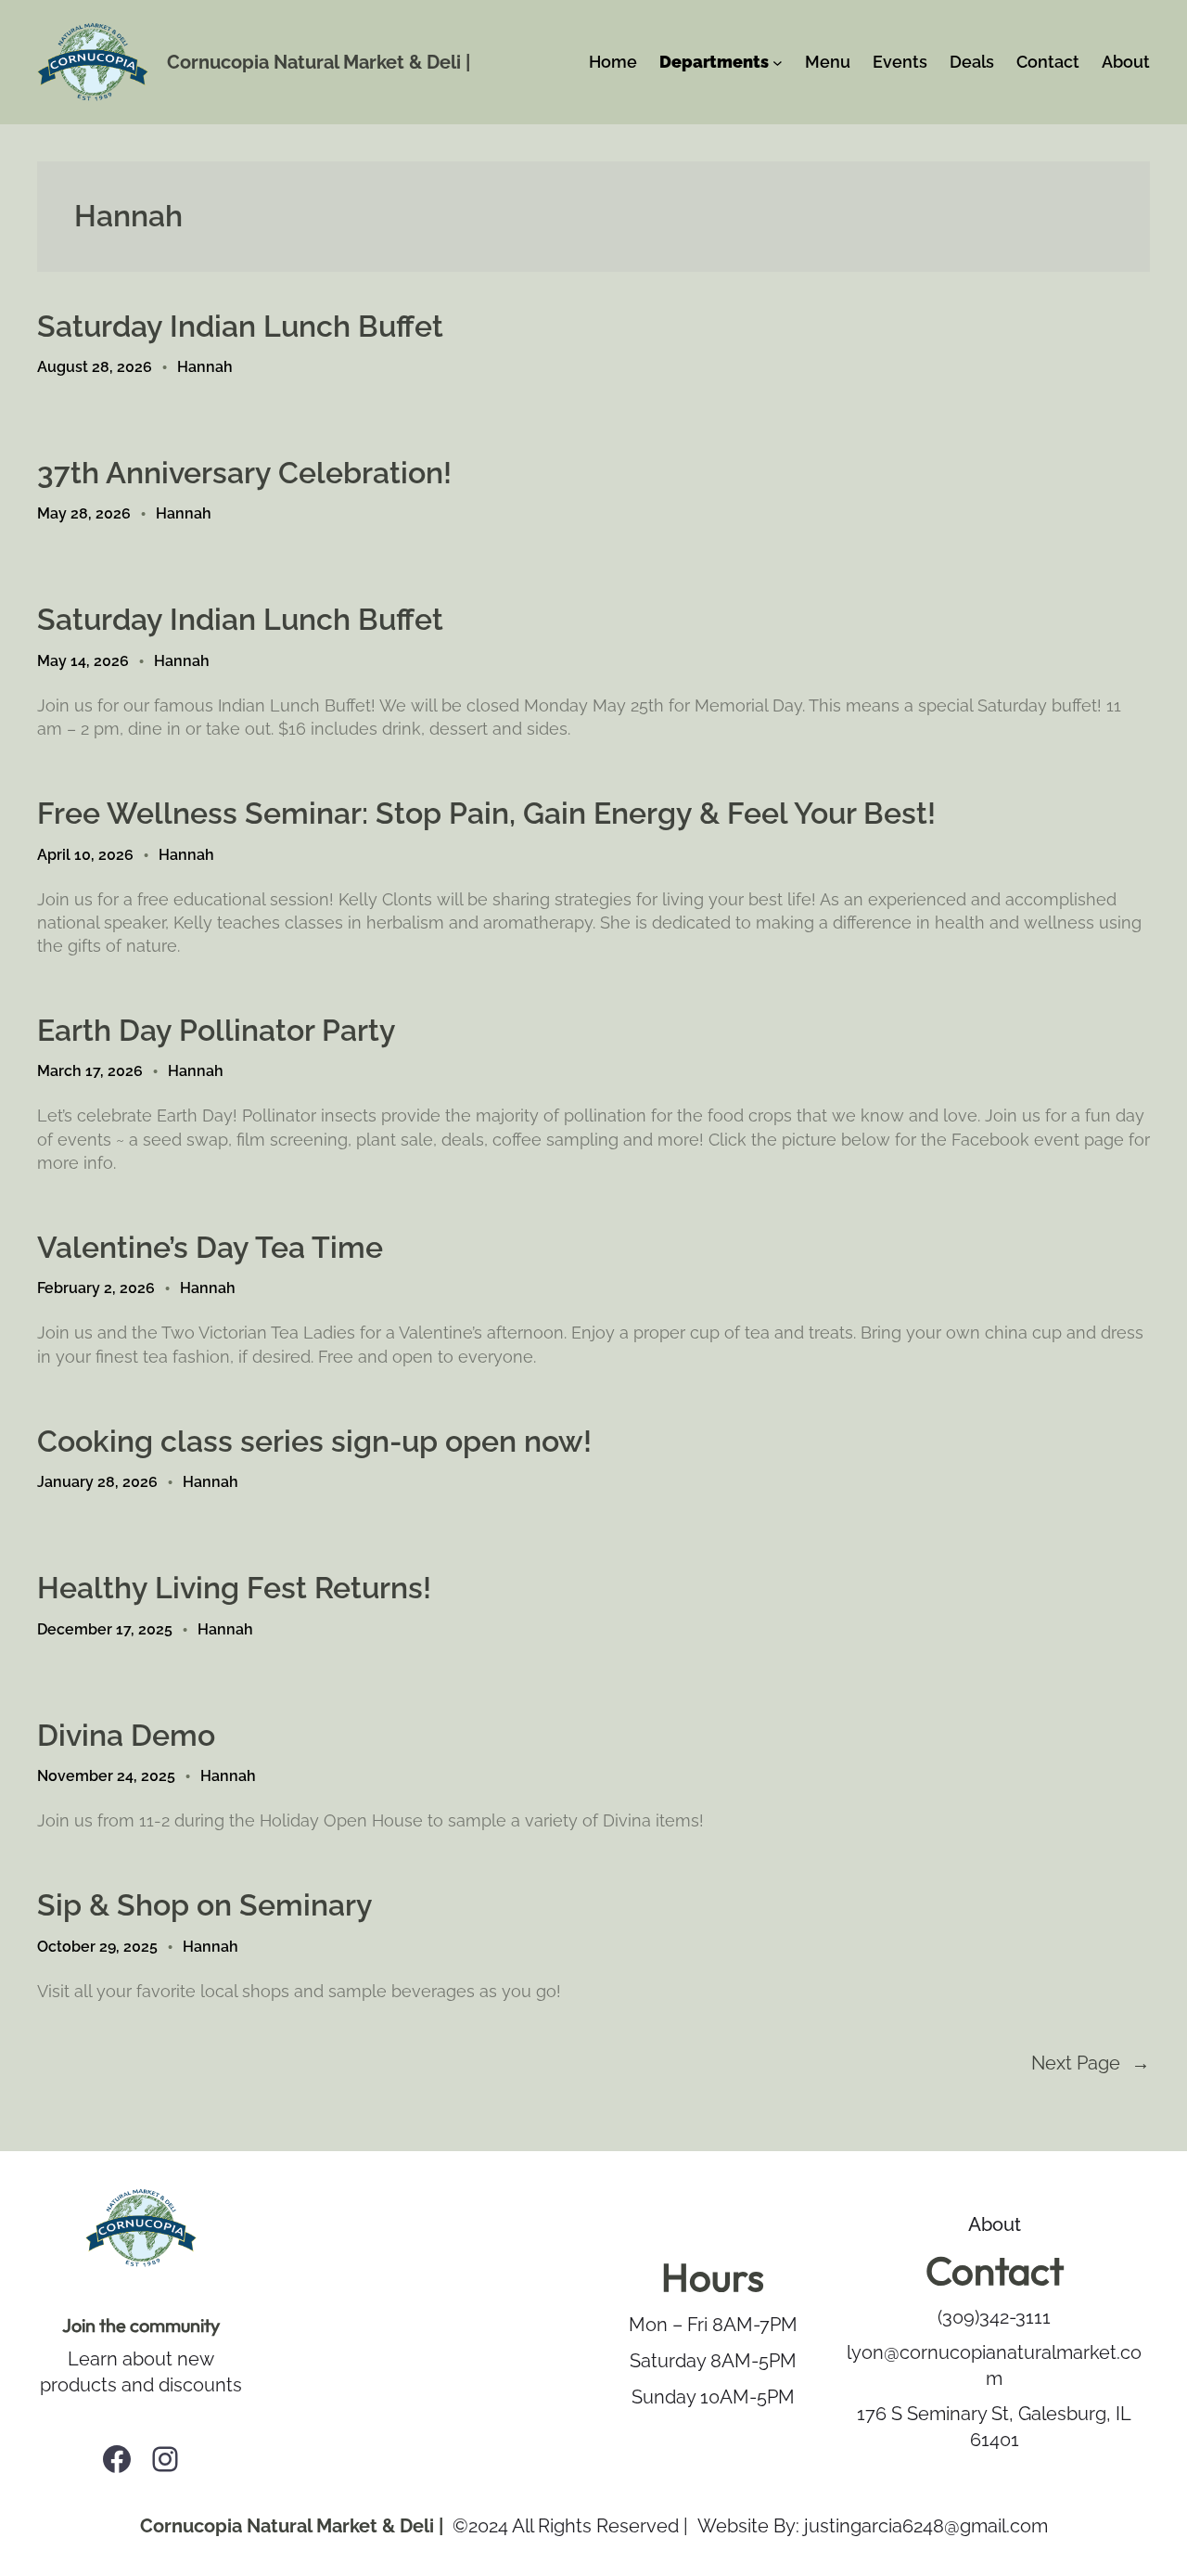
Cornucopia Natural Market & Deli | (319, 62)
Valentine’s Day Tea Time (210, 1247)
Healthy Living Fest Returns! (234, 1588)
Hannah (205, 367)
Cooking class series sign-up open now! (314, 1441)
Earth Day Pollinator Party (217, 1030)
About (995, 2224)
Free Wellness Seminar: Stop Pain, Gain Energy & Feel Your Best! (486, 813)
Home (613, 62)
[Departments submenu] (778, 63)
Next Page (1091, 2063)
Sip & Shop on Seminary (205, 1905)
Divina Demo (126, 1735)
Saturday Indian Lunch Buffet (240, 326)
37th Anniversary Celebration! (244, 473)
